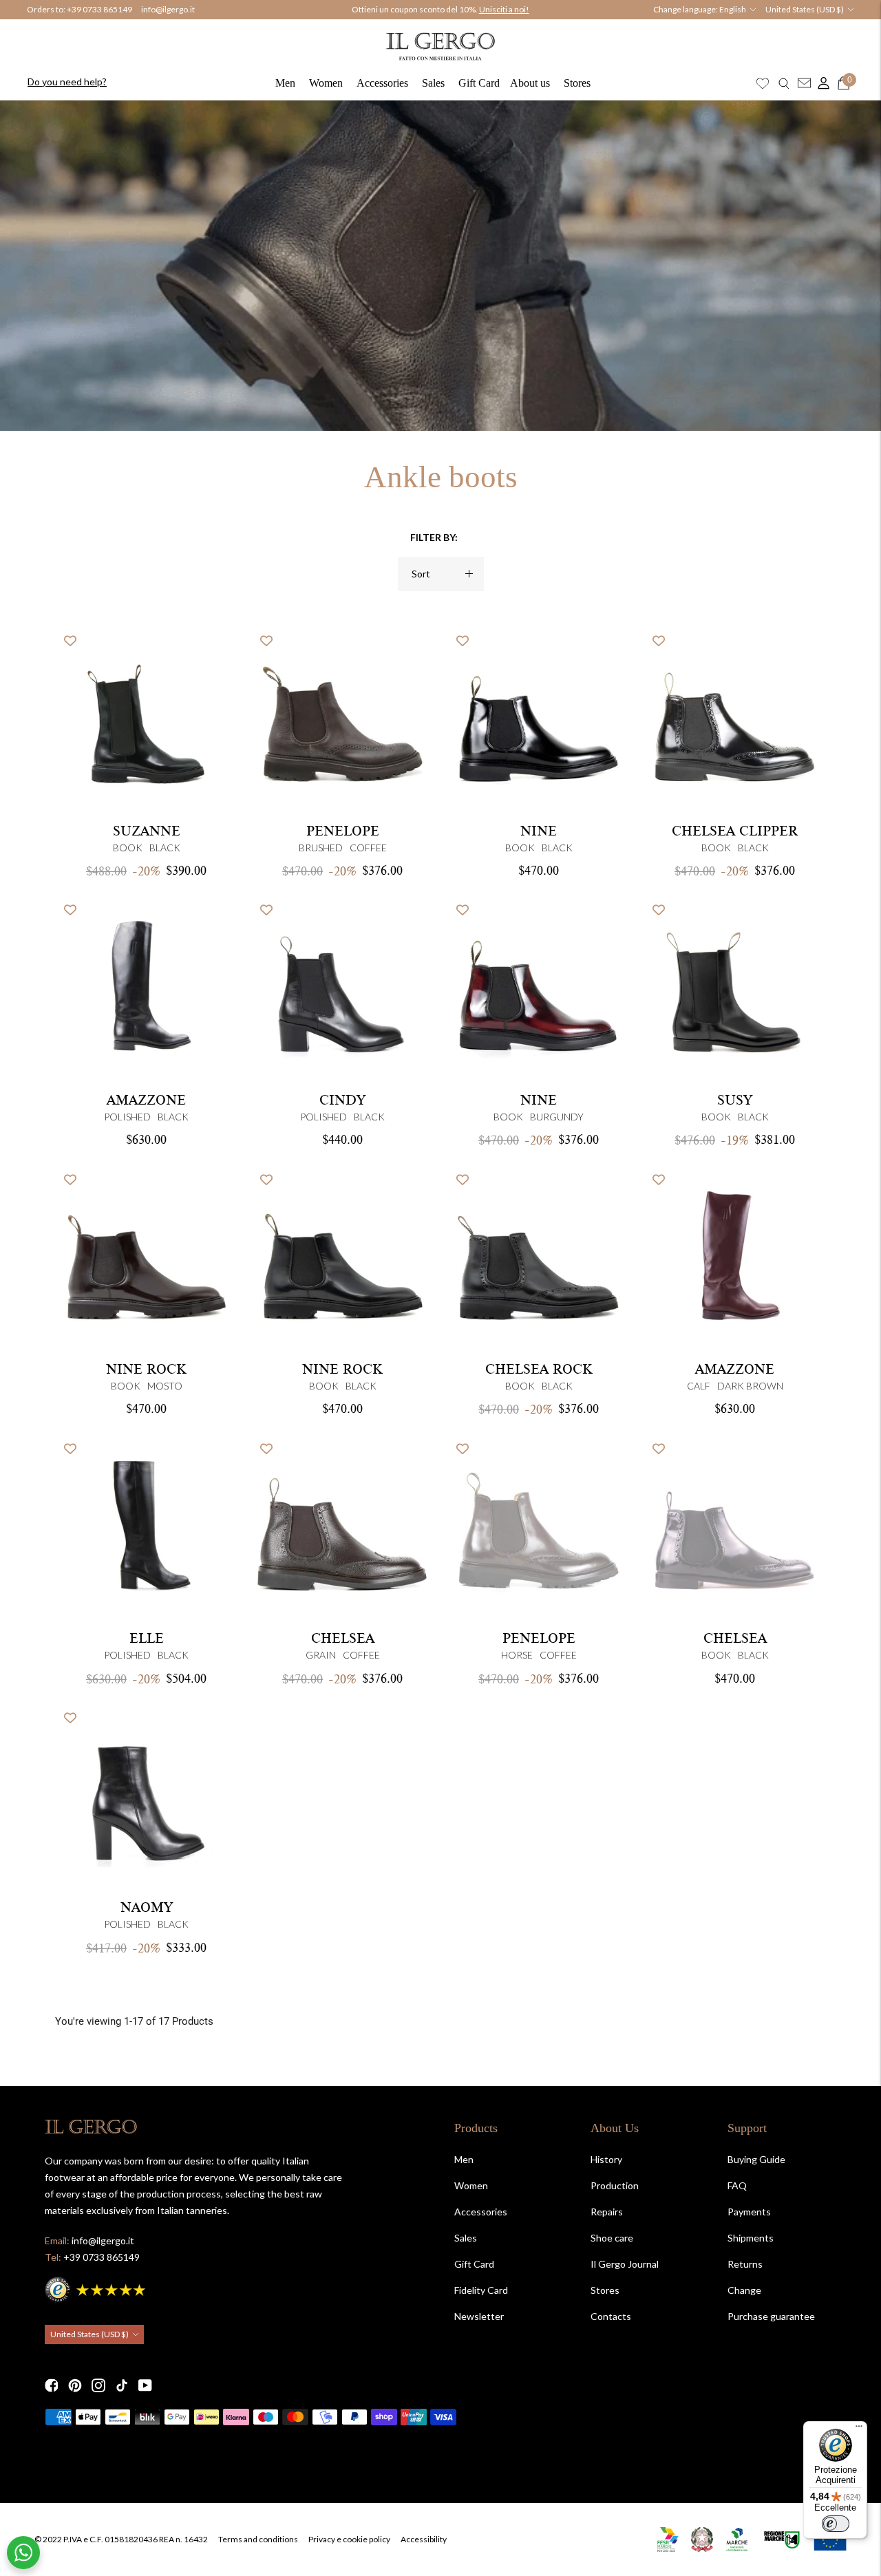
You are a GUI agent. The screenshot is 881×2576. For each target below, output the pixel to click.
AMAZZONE (146, 1100)
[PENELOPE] (539, 1527)
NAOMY (147, 1908)
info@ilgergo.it (168, 9)
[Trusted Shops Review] (96, 2288)
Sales (433, 83)
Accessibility (424, 2539)
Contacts (611, 2316)
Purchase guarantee (771, 2316)
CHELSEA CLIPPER (735, 831)
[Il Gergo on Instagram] (98, 2385)
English (733, 9)
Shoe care (612, 2238)
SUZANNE (147, 831)
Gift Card (479, 83)
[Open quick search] (784, 83)
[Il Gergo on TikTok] (122, 2385)
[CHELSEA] (735, 1527)
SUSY (735, 1100)
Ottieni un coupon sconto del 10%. (440, 10)
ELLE (147, 1639)
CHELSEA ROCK (539, 1370)
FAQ (737, 2185)
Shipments (751, 2238)
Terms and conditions (258, 2539)
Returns (745, 2264)
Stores (577, 83)
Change (744, 2290)
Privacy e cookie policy (349, 2539)
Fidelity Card (481, 2290)
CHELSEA (343, 1639)
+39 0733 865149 (99, 9)
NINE (539, 831)
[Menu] (859, 2429)
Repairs (607, 2212)
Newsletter (479, 2316)
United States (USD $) (805, 9)
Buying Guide (756, 2159)
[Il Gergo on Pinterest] (75, 2385)
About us (530, 83)
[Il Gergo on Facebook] (52, 2385)
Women (326, 83)
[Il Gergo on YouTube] (145, 2385)
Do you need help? (67, 82)
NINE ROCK (146, 1370)
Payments (749, 2212)
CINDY (342, 1100)
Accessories (382, 83)
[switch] (836, 2524)
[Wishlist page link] (763, 83)
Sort (421, 574)
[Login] (820, 83)
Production (615, 2185)
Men (285, 83)
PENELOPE (343, 831)
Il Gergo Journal (625, 2264)
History (606, 2159)
